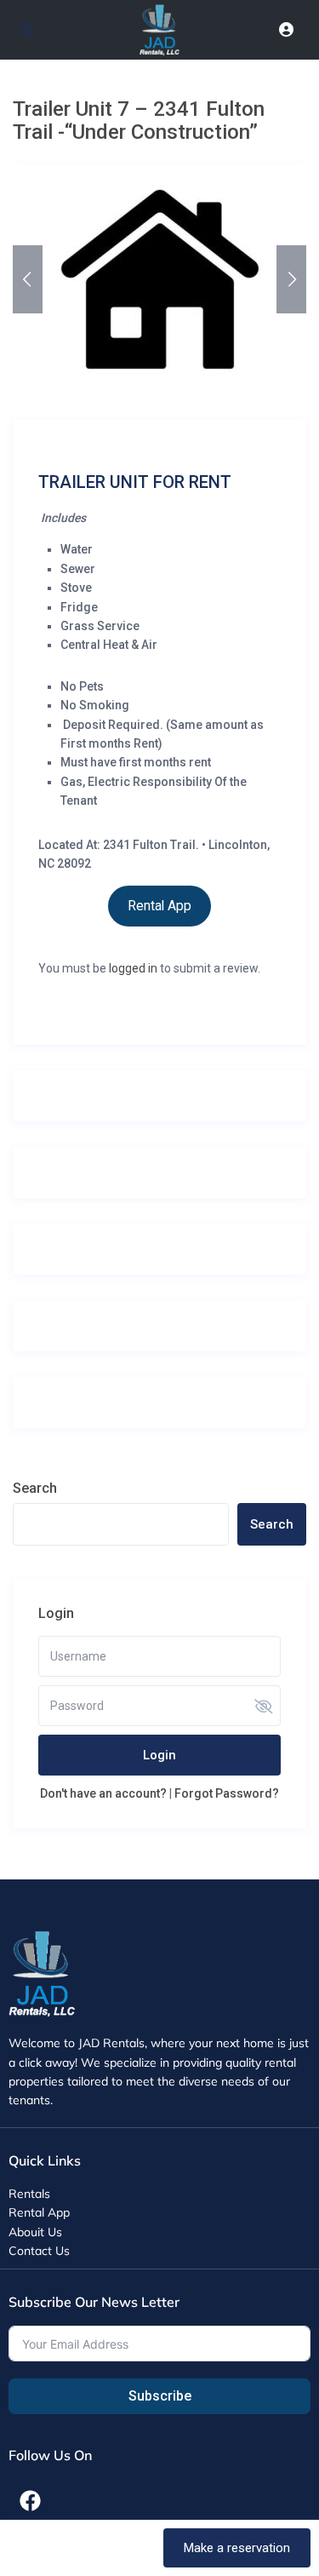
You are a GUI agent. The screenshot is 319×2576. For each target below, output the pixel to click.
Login (159, 1755)
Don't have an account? (103, 1793)
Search (35, 1488)
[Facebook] (30, 2500)
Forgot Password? (227, 1793)
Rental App (159, 906)
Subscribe (160, 2396)
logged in (133, 968)
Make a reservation (237, 2548)
